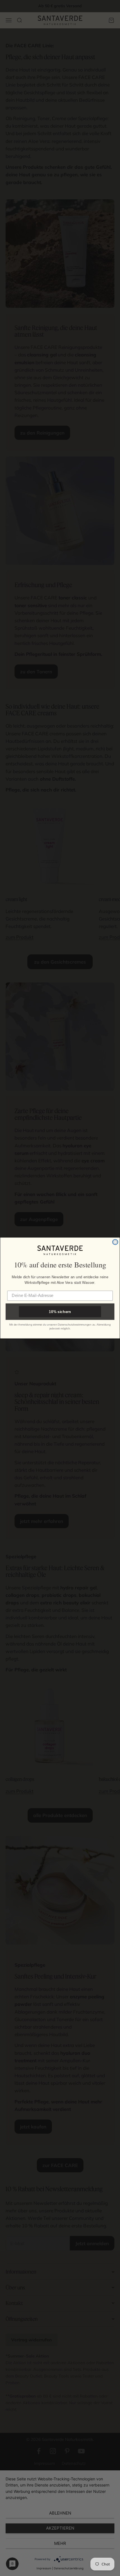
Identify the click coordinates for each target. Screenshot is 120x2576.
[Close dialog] (115, 1242)
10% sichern (60, 1311)
